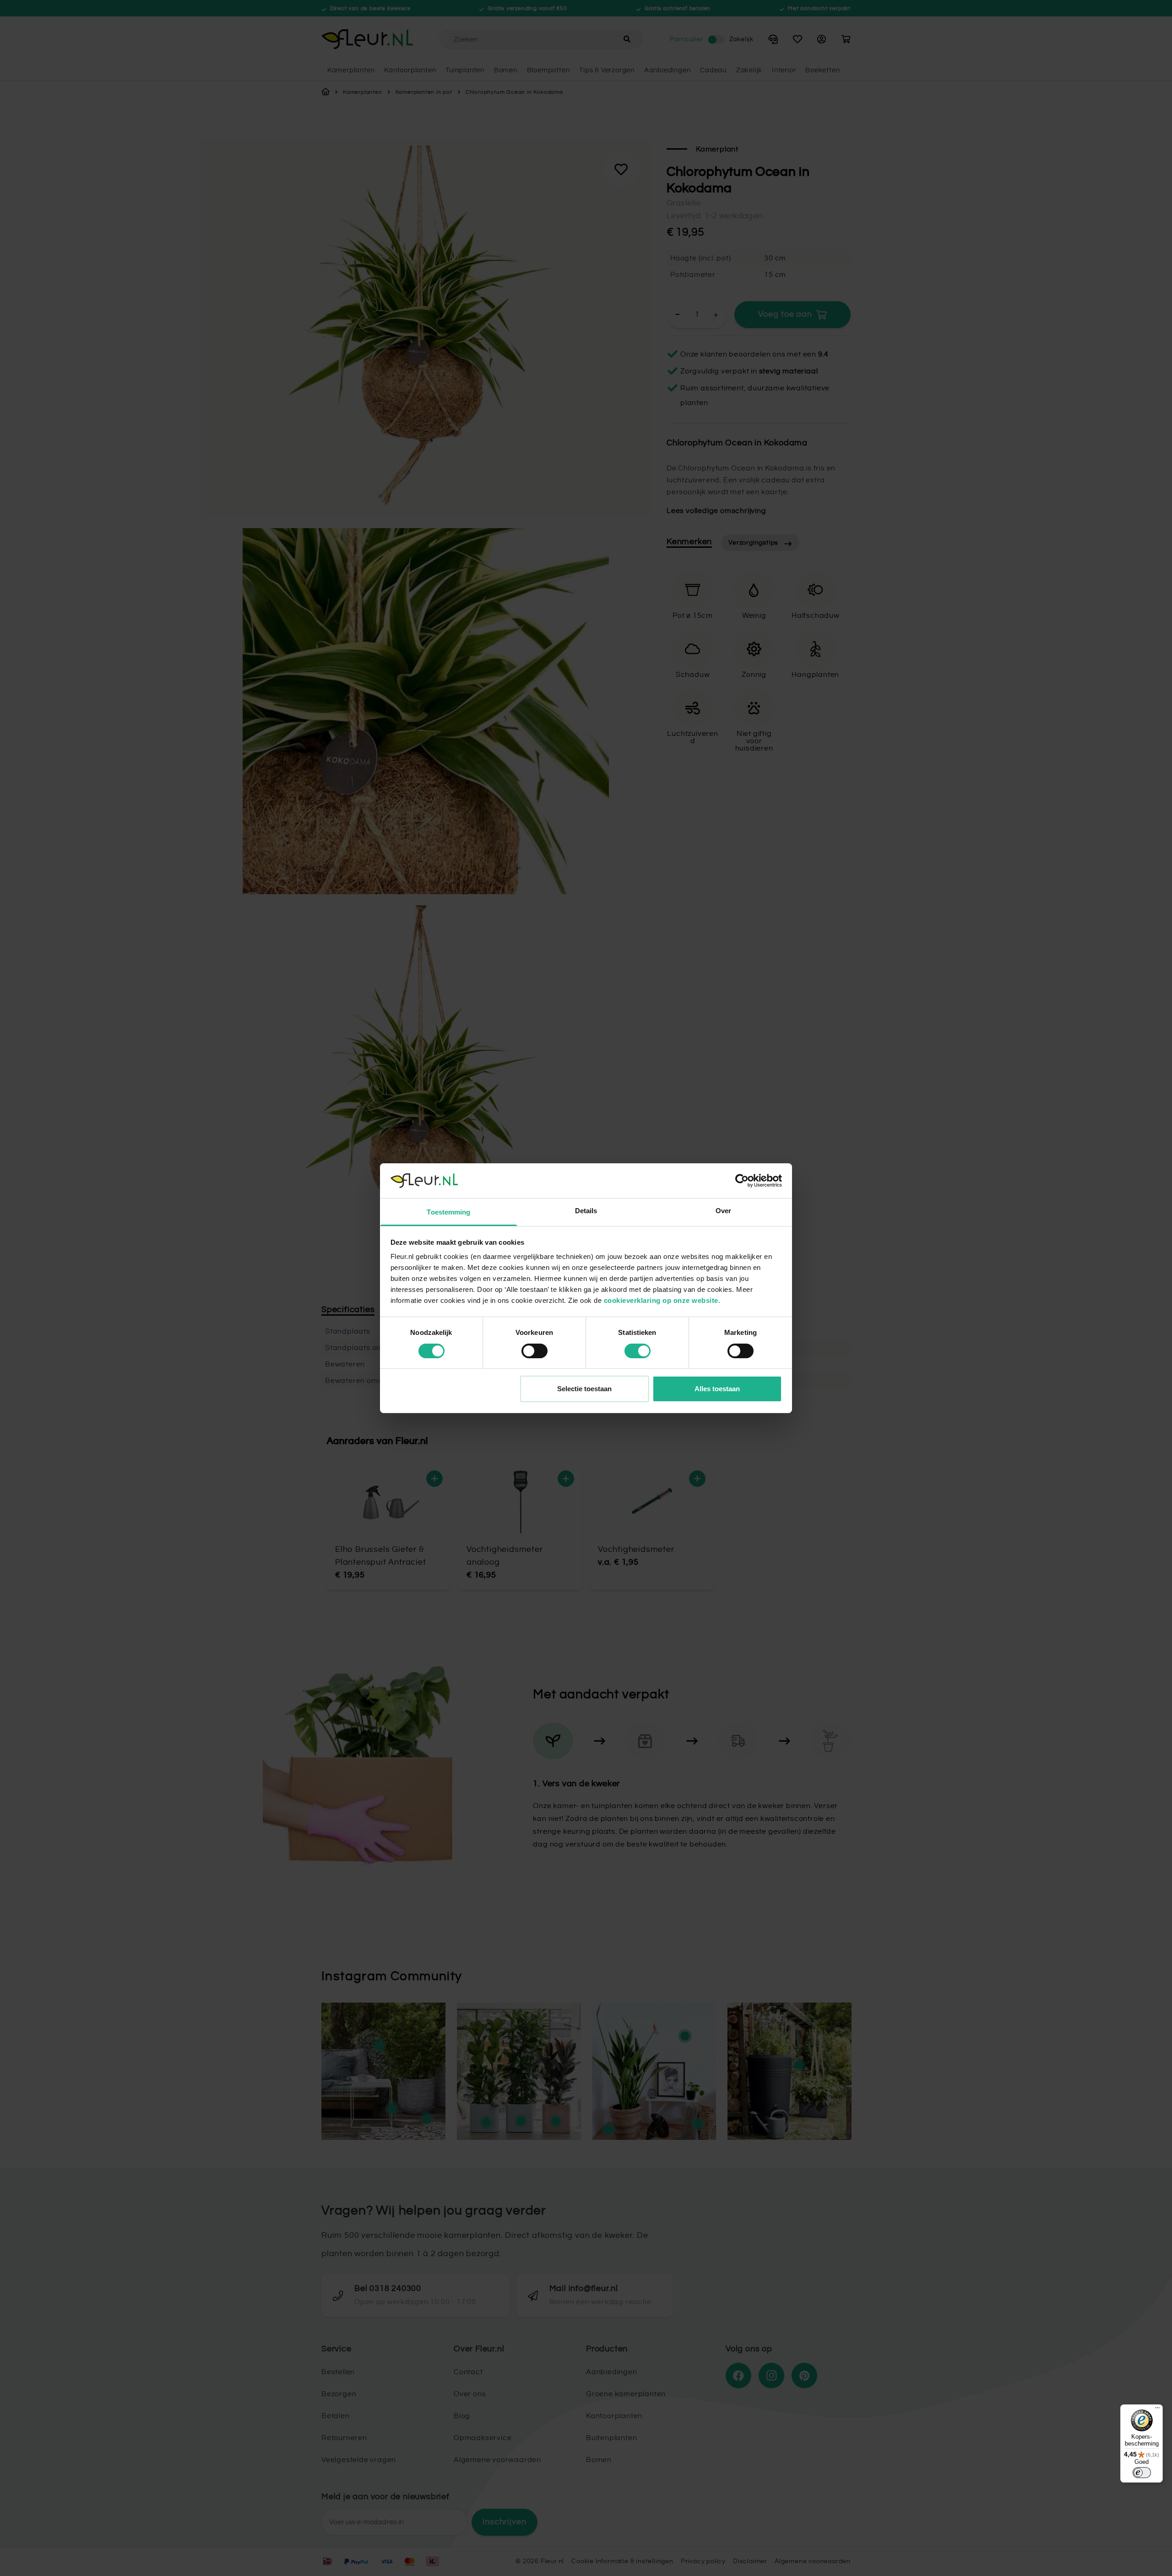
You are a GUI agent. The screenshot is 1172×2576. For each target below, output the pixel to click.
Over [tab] (723, 1211)
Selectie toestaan (584, 1389)
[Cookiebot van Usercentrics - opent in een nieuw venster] (742, 1181)
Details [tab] (586, 1211)
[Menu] (1157, 2410)
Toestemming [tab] (448, 1212)
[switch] (534, 1351)
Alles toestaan (717, 1389)
